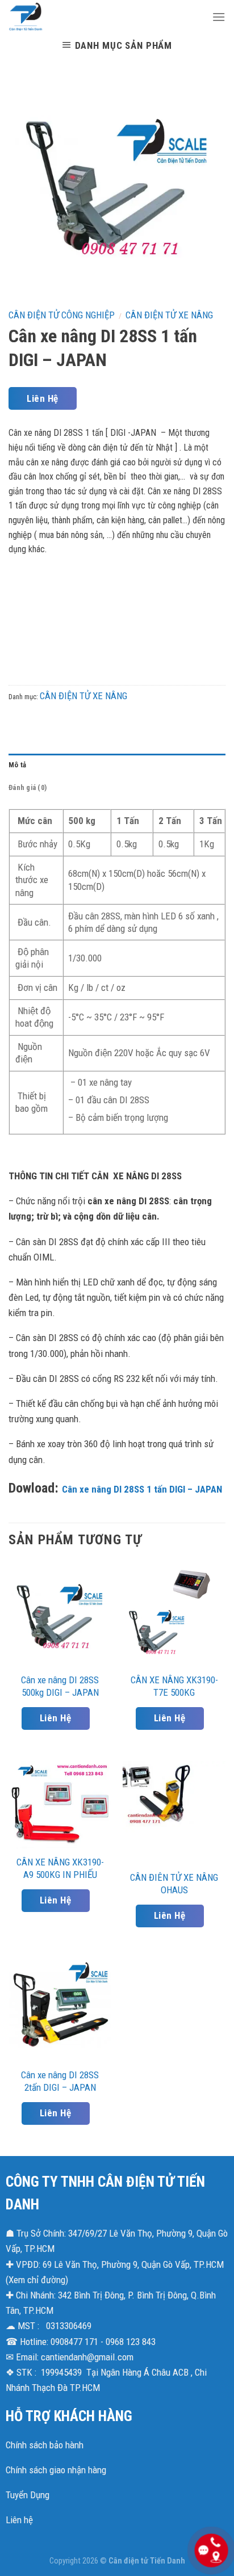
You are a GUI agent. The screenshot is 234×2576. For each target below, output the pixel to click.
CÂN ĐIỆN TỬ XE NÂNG (169, 315)
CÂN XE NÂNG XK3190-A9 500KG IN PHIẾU (60, 1868)
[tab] (117, 765)
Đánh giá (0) (28, 787)
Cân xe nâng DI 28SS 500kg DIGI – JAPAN (60, 1686)
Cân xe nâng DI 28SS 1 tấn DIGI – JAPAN (142, 1489)
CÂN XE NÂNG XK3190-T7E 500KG (174, 1686)
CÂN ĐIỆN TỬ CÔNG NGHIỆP (62, 315)
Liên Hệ (42, 398)
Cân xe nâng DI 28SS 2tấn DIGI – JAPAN (60, 2081)
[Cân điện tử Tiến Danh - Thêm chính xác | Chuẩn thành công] (102, 17)
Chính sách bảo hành (45, 2445)
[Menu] (219, 17)
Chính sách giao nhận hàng (56, 2470)
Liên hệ (19, 2520)
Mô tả (17, 765)
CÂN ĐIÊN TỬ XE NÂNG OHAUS (174, 1884)
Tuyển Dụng (28, 2495)
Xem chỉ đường (37, 2280)
